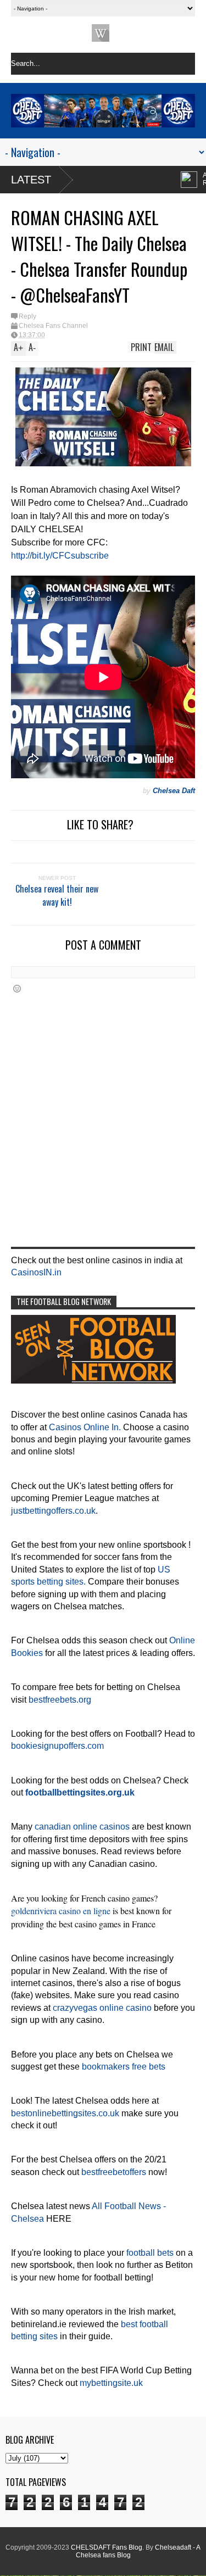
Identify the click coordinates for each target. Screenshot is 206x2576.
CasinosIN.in (36, 1272)
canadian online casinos (82, 1827)
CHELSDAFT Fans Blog (107, 2547)
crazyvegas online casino (102, 2008)
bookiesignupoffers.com (57, 1746)
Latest (31, 180)
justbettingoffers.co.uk (53, 1511)
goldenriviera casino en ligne (61, 1911)
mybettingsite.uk (111, 2383)
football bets (150, 2253)
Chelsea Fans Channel (53, 326)
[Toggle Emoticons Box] (17, 988)
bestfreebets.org (60, 1700)
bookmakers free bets (124, 2067)
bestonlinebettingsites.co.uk (65, 2113)
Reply (27, 316)
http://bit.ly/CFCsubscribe (60, 556)
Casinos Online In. (85, 1427)
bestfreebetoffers (114, 2172)
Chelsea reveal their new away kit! (57, 895)
